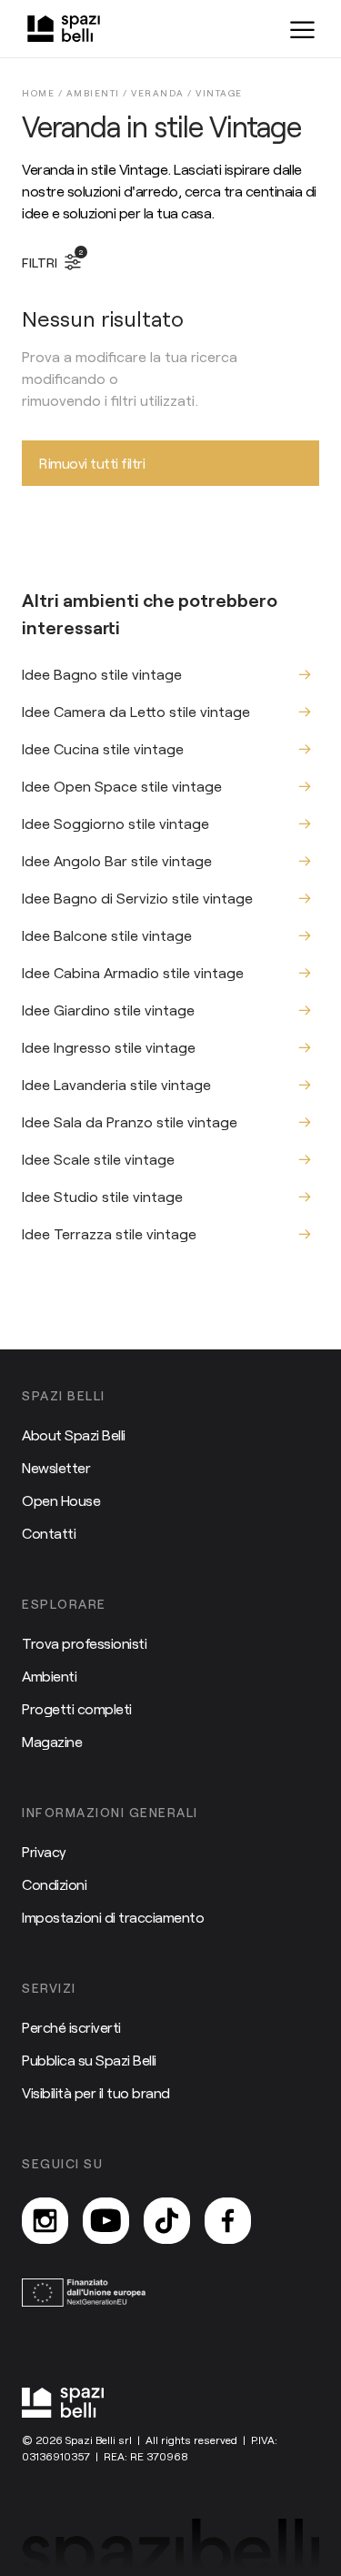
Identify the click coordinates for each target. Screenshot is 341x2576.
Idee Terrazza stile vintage (109, 1233)
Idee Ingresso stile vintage (109, 1047)
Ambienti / (99, 93)
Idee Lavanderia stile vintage (116, 1084)
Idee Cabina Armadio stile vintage (133, 972)
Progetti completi (77, 1708)
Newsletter (56, 1467)
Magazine (52, 1741)
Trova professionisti (84, 1643)
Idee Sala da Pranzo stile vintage (130, 1121)
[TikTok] (167, 2221)
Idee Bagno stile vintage (102, 674)
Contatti (49, 1533)
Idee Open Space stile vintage (122, 786)
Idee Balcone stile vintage (107, 935)
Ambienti (49, 1676)
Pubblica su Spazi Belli (89, 2060)
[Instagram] (45, 2221)
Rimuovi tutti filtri (92, 463)
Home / (44, 93)
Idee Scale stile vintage (98, 1159)
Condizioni (54, 1884)
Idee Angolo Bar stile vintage (117, 860)
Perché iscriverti (71, 2027)
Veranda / (163, 93)
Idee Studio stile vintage (102, 1196)
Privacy (44, 1851)
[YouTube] (106, 2221)
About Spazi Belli (74, 1434)
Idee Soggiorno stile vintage (115, 823)
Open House (61, 1500)
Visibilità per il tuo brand (96, 2092)
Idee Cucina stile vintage (103, 748)
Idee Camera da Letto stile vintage (136, 711)
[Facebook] (228, 2221)
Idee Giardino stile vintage (108, 1010)
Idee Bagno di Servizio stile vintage (137, 898)
